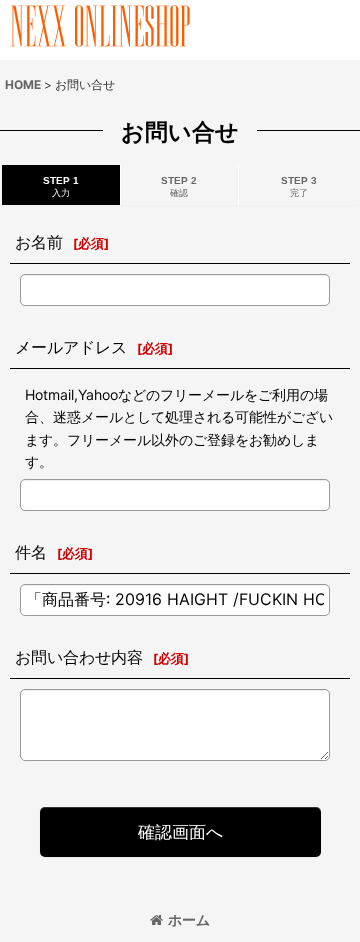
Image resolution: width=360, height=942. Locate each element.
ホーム (189, 919)
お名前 (39, 242)
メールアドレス (71, 347)
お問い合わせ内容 (79, 657)
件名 (31, 552)
